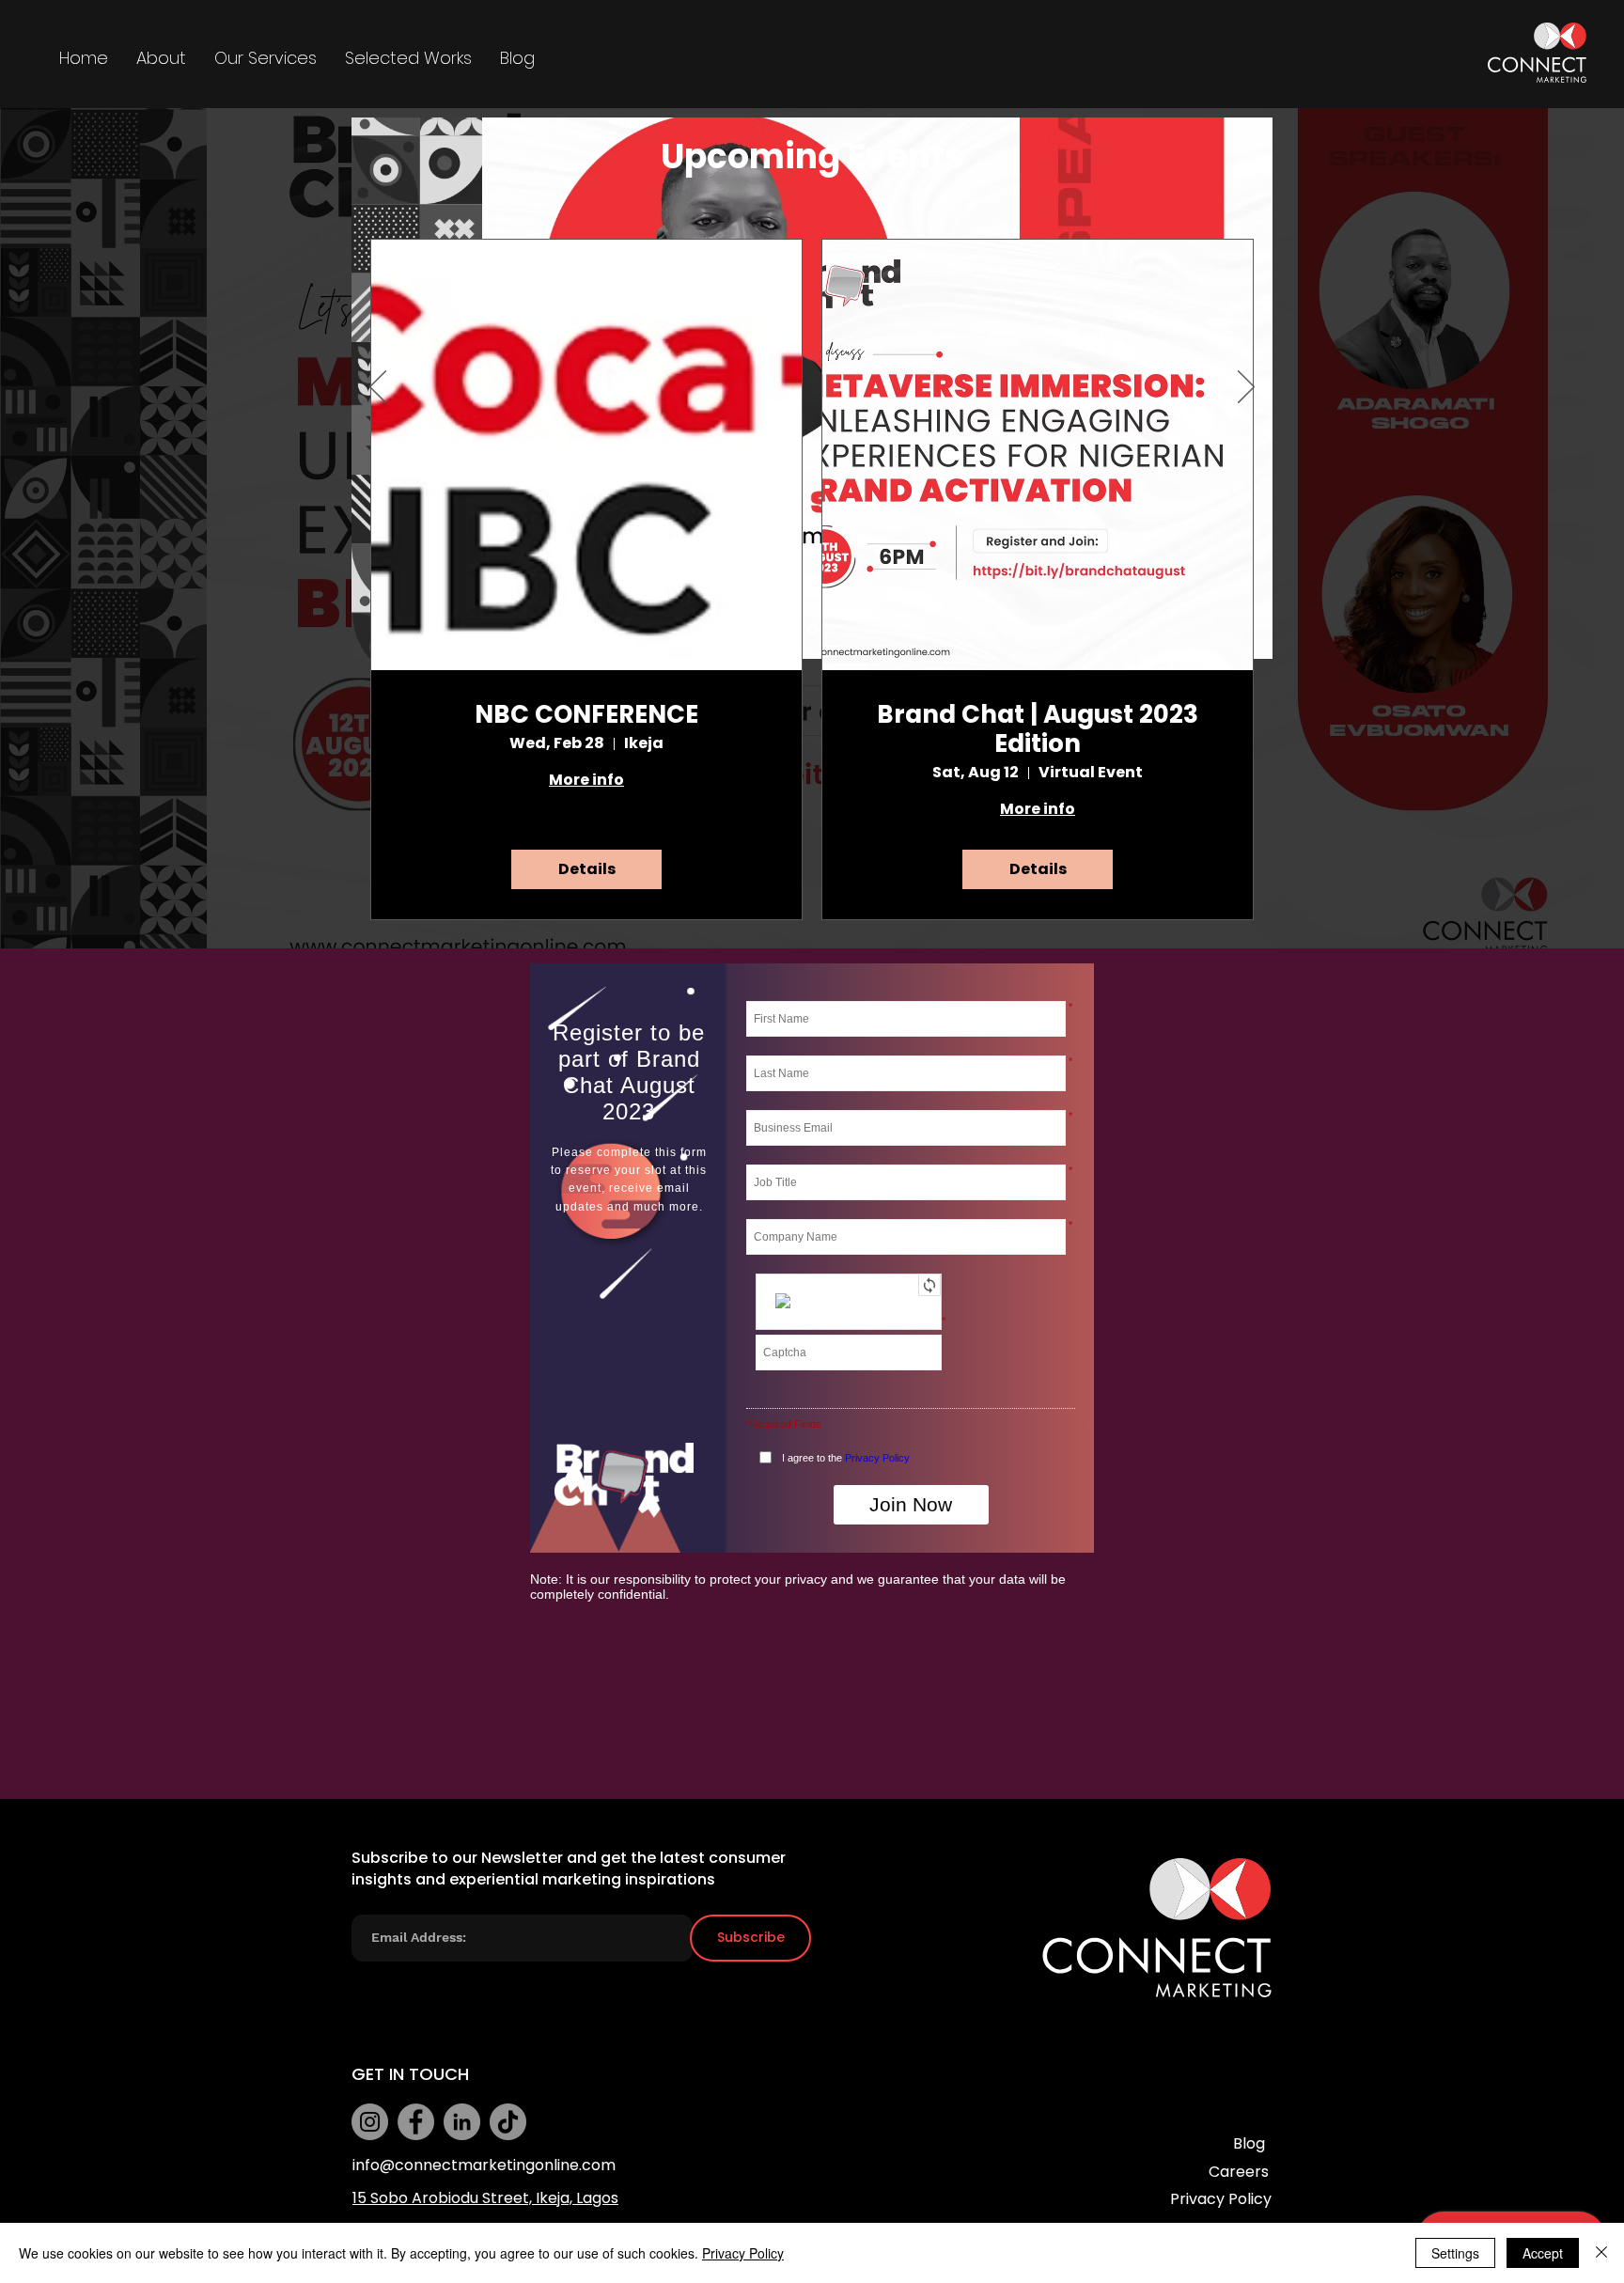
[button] (265, 58)
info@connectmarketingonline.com (484, 2165)
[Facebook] (416, 2122)
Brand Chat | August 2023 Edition (1038, 729)
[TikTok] (508, 2122)
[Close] (1601, 2253)
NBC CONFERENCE (586, 715)
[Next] (1246, 388)
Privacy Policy (743, 2253)
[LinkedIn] (462, 2122)
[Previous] (378, 388)
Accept (1543, 2253)
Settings (1455, 2253)
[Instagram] (370, 2122)
